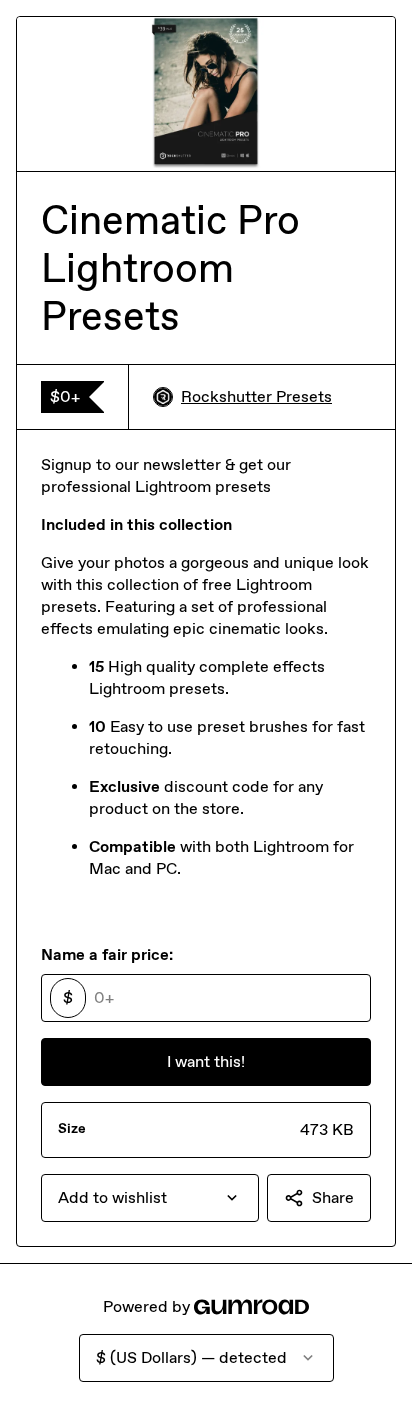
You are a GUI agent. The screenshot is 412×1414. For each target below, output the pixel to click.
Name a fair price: (107, 954)
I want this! (206, 1061)
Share (333, 1197)
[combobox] (150, 1198)
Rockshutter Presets (256, 396)
